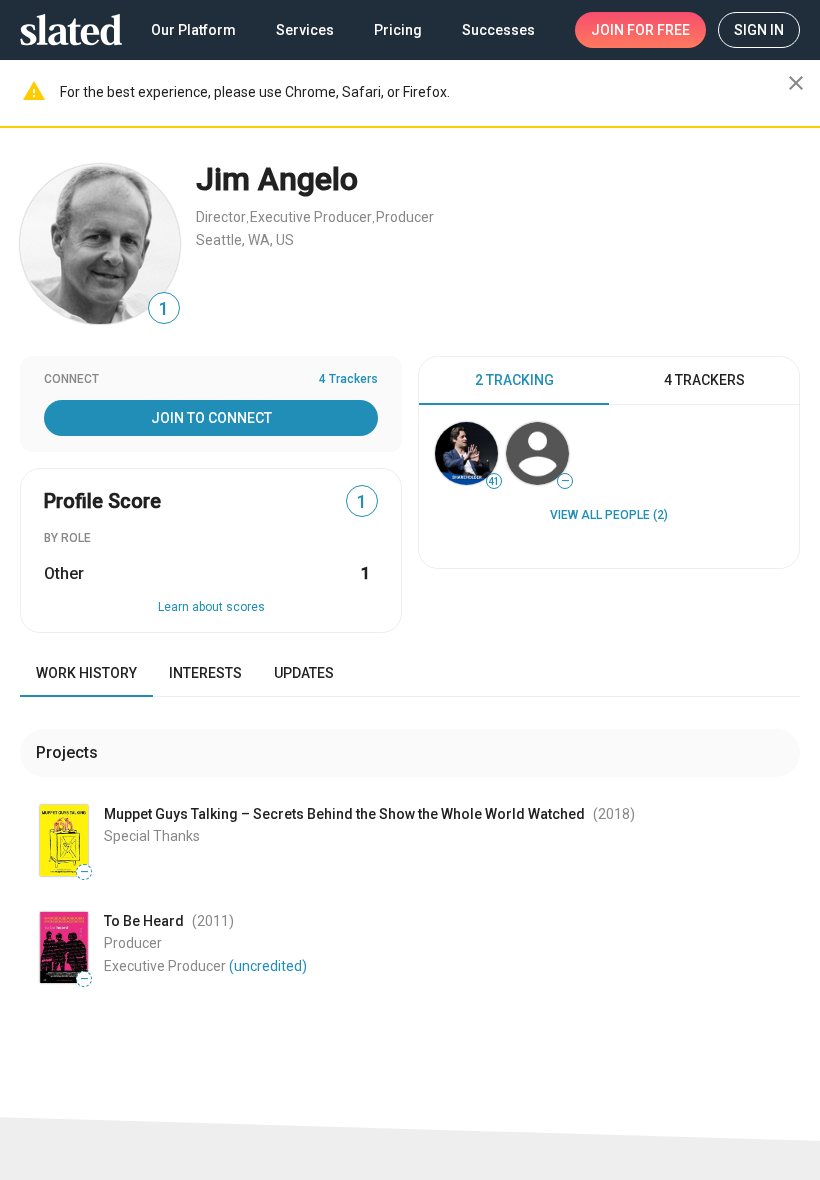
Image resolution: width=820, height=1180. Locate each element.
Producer (405, 217)
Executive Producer (311, 217)
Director (221, 217)
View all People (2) (609, 515)
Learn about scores (211, 607)
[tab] (514, 381)
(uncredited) (268, 966)
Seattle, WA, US (245, 240)
